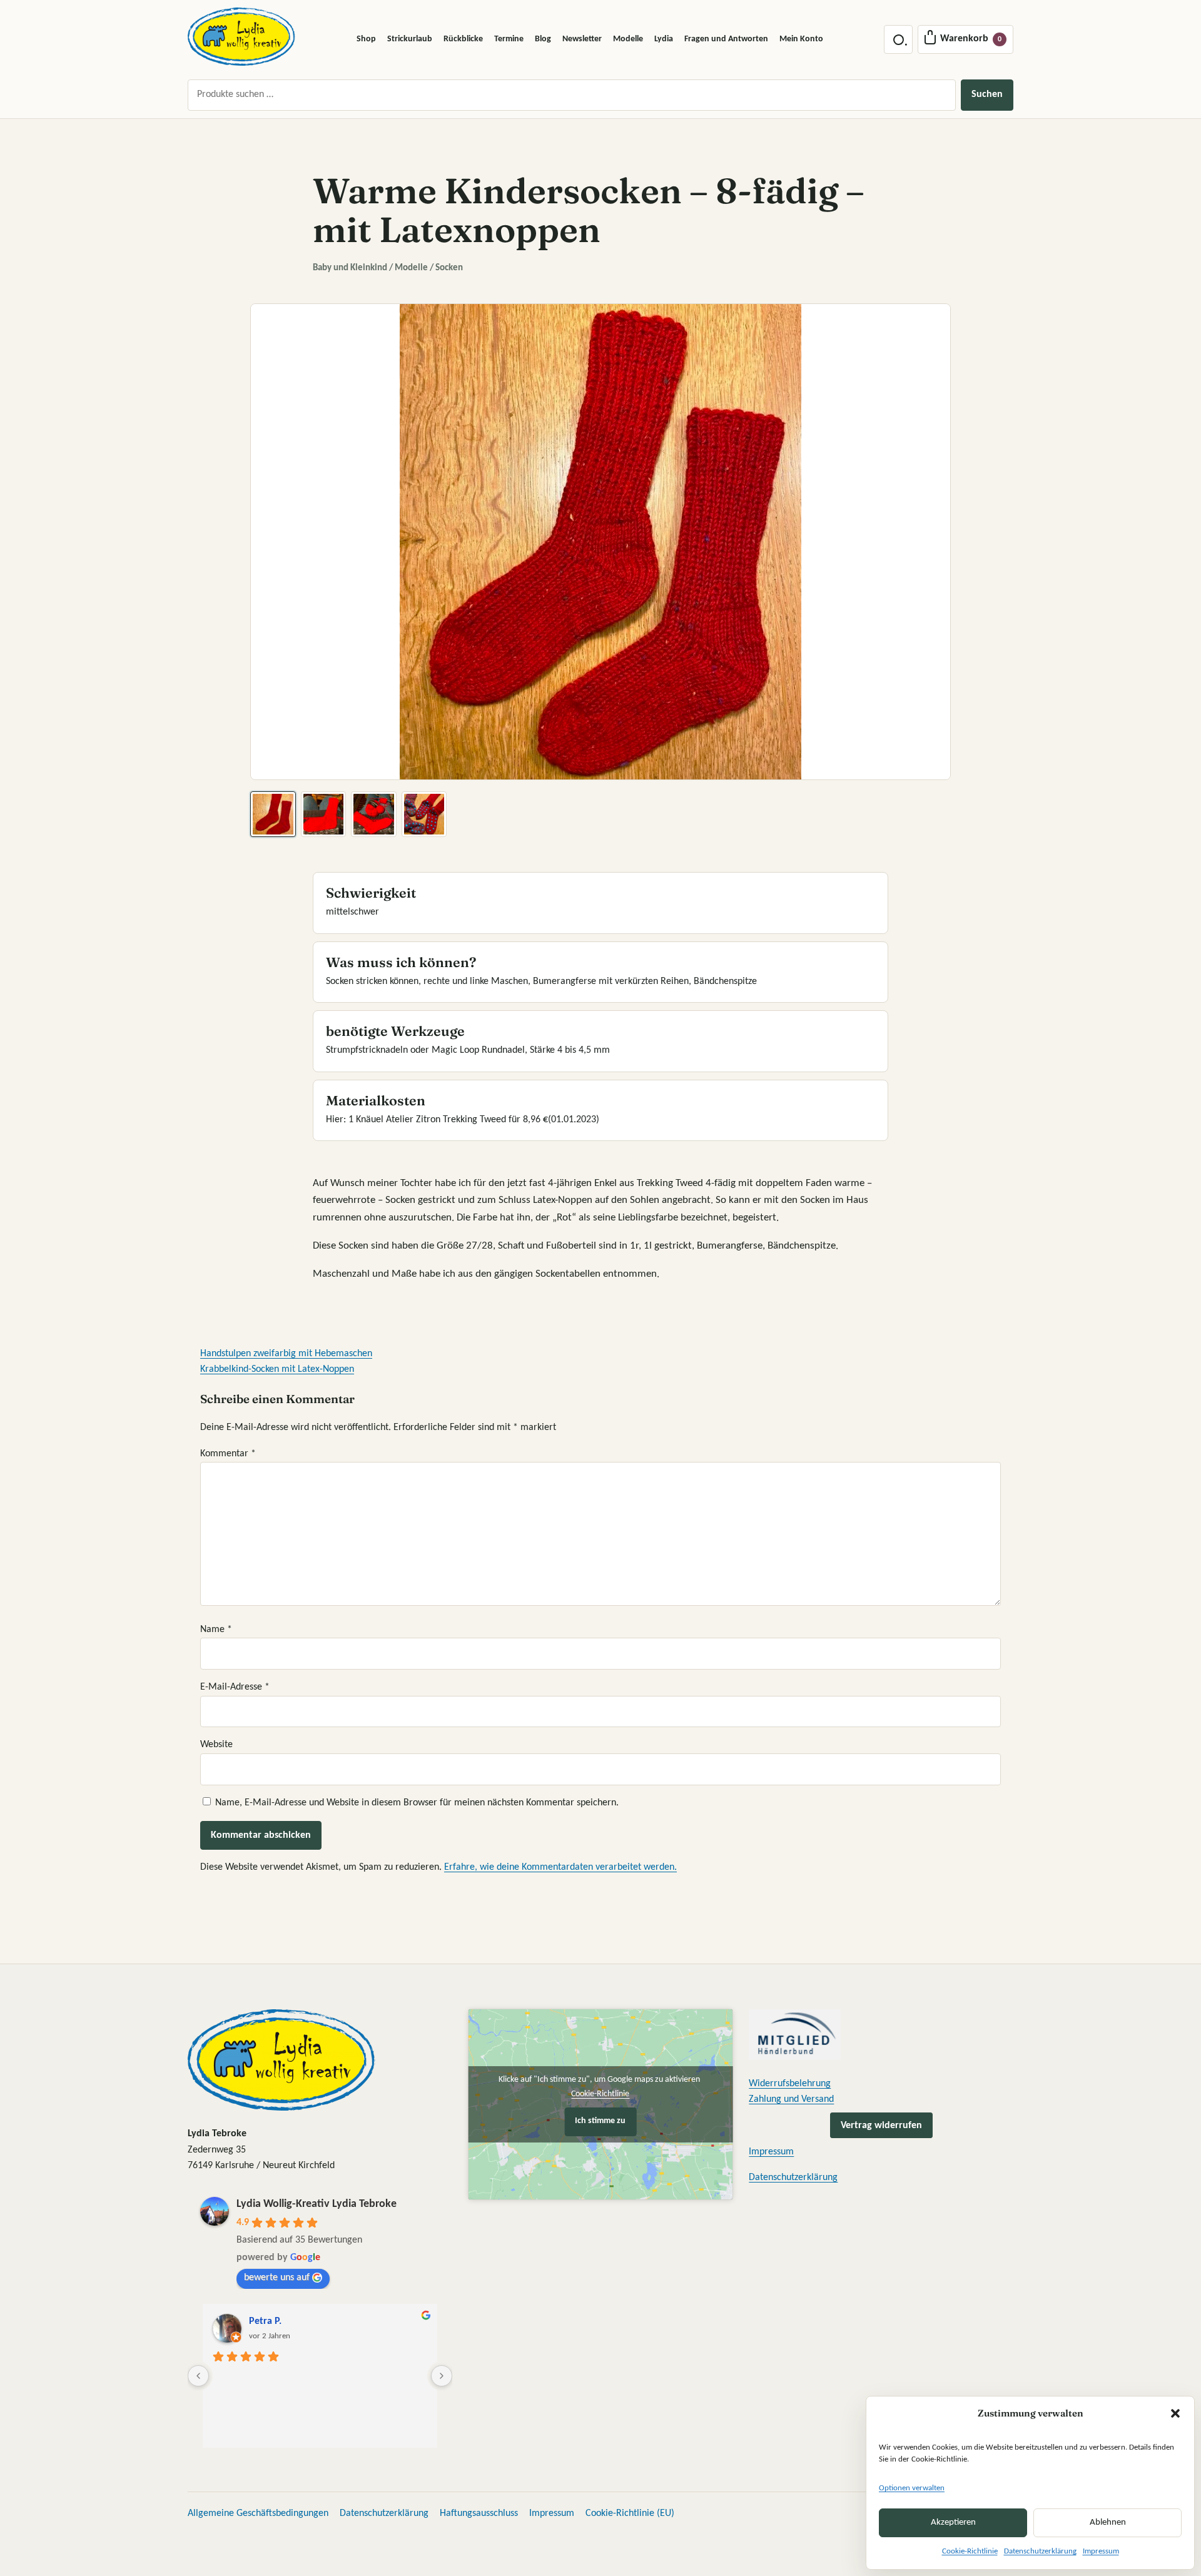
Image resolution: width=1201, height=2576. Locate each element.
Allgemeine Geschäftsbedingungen (258, 2513)
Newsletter (582, 39)
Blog (543, 39)
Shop (366, 39)
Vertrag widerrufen (881, 2126)
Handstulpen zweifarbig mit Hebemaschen (286, 1354)
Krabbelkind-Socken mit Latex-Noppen (277, 1369)
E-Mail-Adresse (235, 1687)
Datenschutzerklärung (1040, 2551)
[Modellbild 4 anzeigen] (424, 814)
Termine (509, 39)
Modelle (628, 39)
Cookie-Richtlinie (970, 2551)
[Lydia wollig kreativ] (241, 37)
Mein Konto (801, 39)
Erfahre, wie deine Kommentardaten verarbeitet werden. (560, 1867)
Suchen (987, 94)
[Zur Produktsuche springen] (898, 39)
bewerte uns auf (277, 2278)
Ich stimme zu (600, 2121)
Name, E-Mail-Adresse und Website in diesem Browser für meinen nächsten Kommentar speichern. (417, 1803)
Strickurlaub (410, 39)
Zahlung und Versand (791, 2099)
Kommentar (228, 1454)
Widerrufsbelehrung (790, 2084)
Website (216, 1745)
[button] (1175, 2413)
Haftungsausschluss (479, 2513)
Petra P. (265, 2321)
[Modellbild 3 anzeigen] (374, 814)
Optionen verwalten (912, 2488)
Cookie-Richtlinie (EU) (630, 2513)
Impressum (1101, 2551)
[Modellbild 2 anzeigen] (324, 814)
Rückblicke (463, 39)
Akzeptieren (953, 2523)
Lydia (664, 39)
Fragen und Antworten (726, 39)
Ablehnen (1108, 2523)
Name (216, 1630)
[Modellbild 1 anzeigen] (273, 814)
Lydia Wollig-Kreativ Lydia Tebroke (317, 2204)
